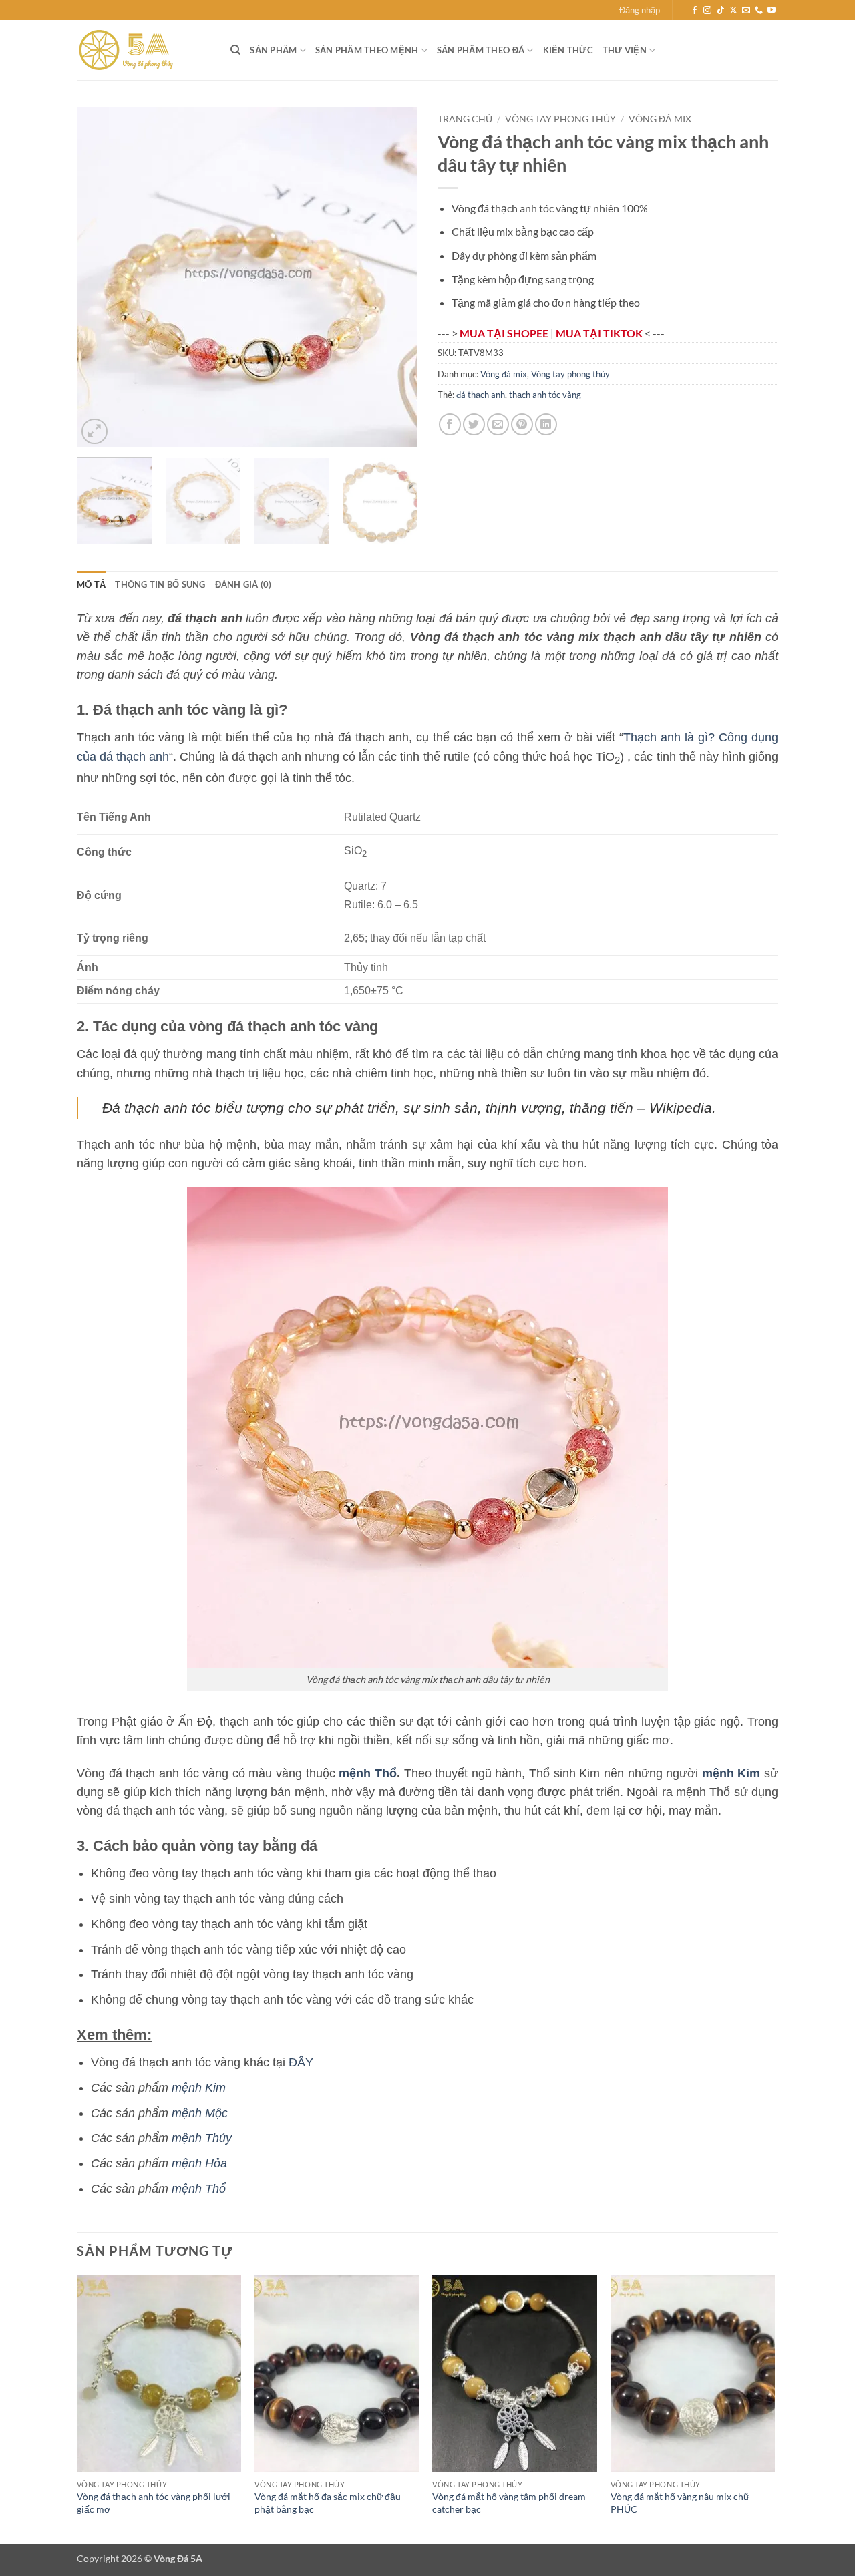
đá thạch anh (481, 395)
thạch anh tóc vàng (545, 395)
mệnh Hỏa (199, 2163)
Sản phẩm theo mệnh (367, 50)
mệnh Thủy (202, 2138)
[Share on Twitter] (474, 424)
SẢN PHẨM (273, 50)
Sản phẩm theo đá (481, 50)
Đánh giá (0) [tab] (243, 584)
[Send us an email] (746, 11)
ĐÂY (301, 2062)
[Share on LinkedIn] (546, 424)
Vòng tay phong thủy (560, 119)
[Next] (394, 277)
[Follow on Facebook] (695, 11)
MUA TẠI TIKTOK (600, 333)
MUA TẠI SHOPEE (505, 333)
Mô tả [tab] (91, 584)
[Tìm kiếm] (235, 50)
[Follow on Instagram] (707, 11)
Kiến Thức (568, 50)
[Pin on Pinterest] (522, 424)
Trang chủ (465, 119)
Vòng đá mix (660, 119)
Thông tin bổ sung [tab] (160, 584)
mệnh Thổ (368, 1773)
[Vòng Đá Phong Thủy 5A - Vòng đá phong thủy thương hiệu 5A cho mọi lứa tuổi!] (144, 50)
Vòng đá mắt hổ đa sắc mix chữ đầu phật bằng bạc (328, 2503)
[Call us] (759, 11)
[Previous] (100, 277)
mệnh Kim (199, 2088)
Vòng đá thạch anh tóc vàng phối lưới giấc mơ (154, 2503)
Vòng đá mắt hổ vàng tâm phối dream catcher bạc (509, 2503)
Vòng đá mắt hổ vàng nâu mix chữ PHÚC (680, 2503)
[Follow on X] (733, 11)
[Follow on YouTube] (772, 11)
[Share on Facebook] (450, 424)
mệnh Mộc (200, 2113)
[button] (640, 10)
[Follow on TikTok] (721, 11)
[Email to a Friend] (498, 424)
